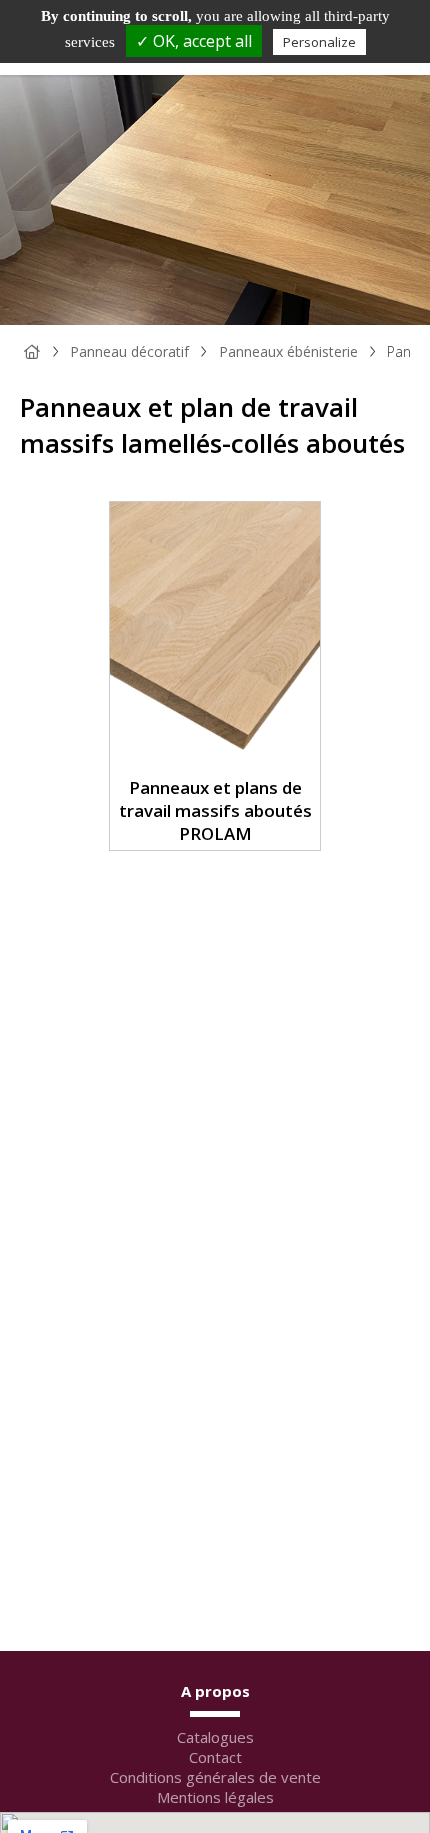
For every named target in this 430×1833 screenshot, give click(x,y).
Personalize (319, 42)
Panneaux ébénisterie (288, 351)
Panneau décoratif (129, 351)
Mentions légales (215, 1797)
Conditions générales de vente (215, 1777)
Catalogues (215, 1737)
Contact (215, 1757)
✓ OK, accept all (194, 41)
